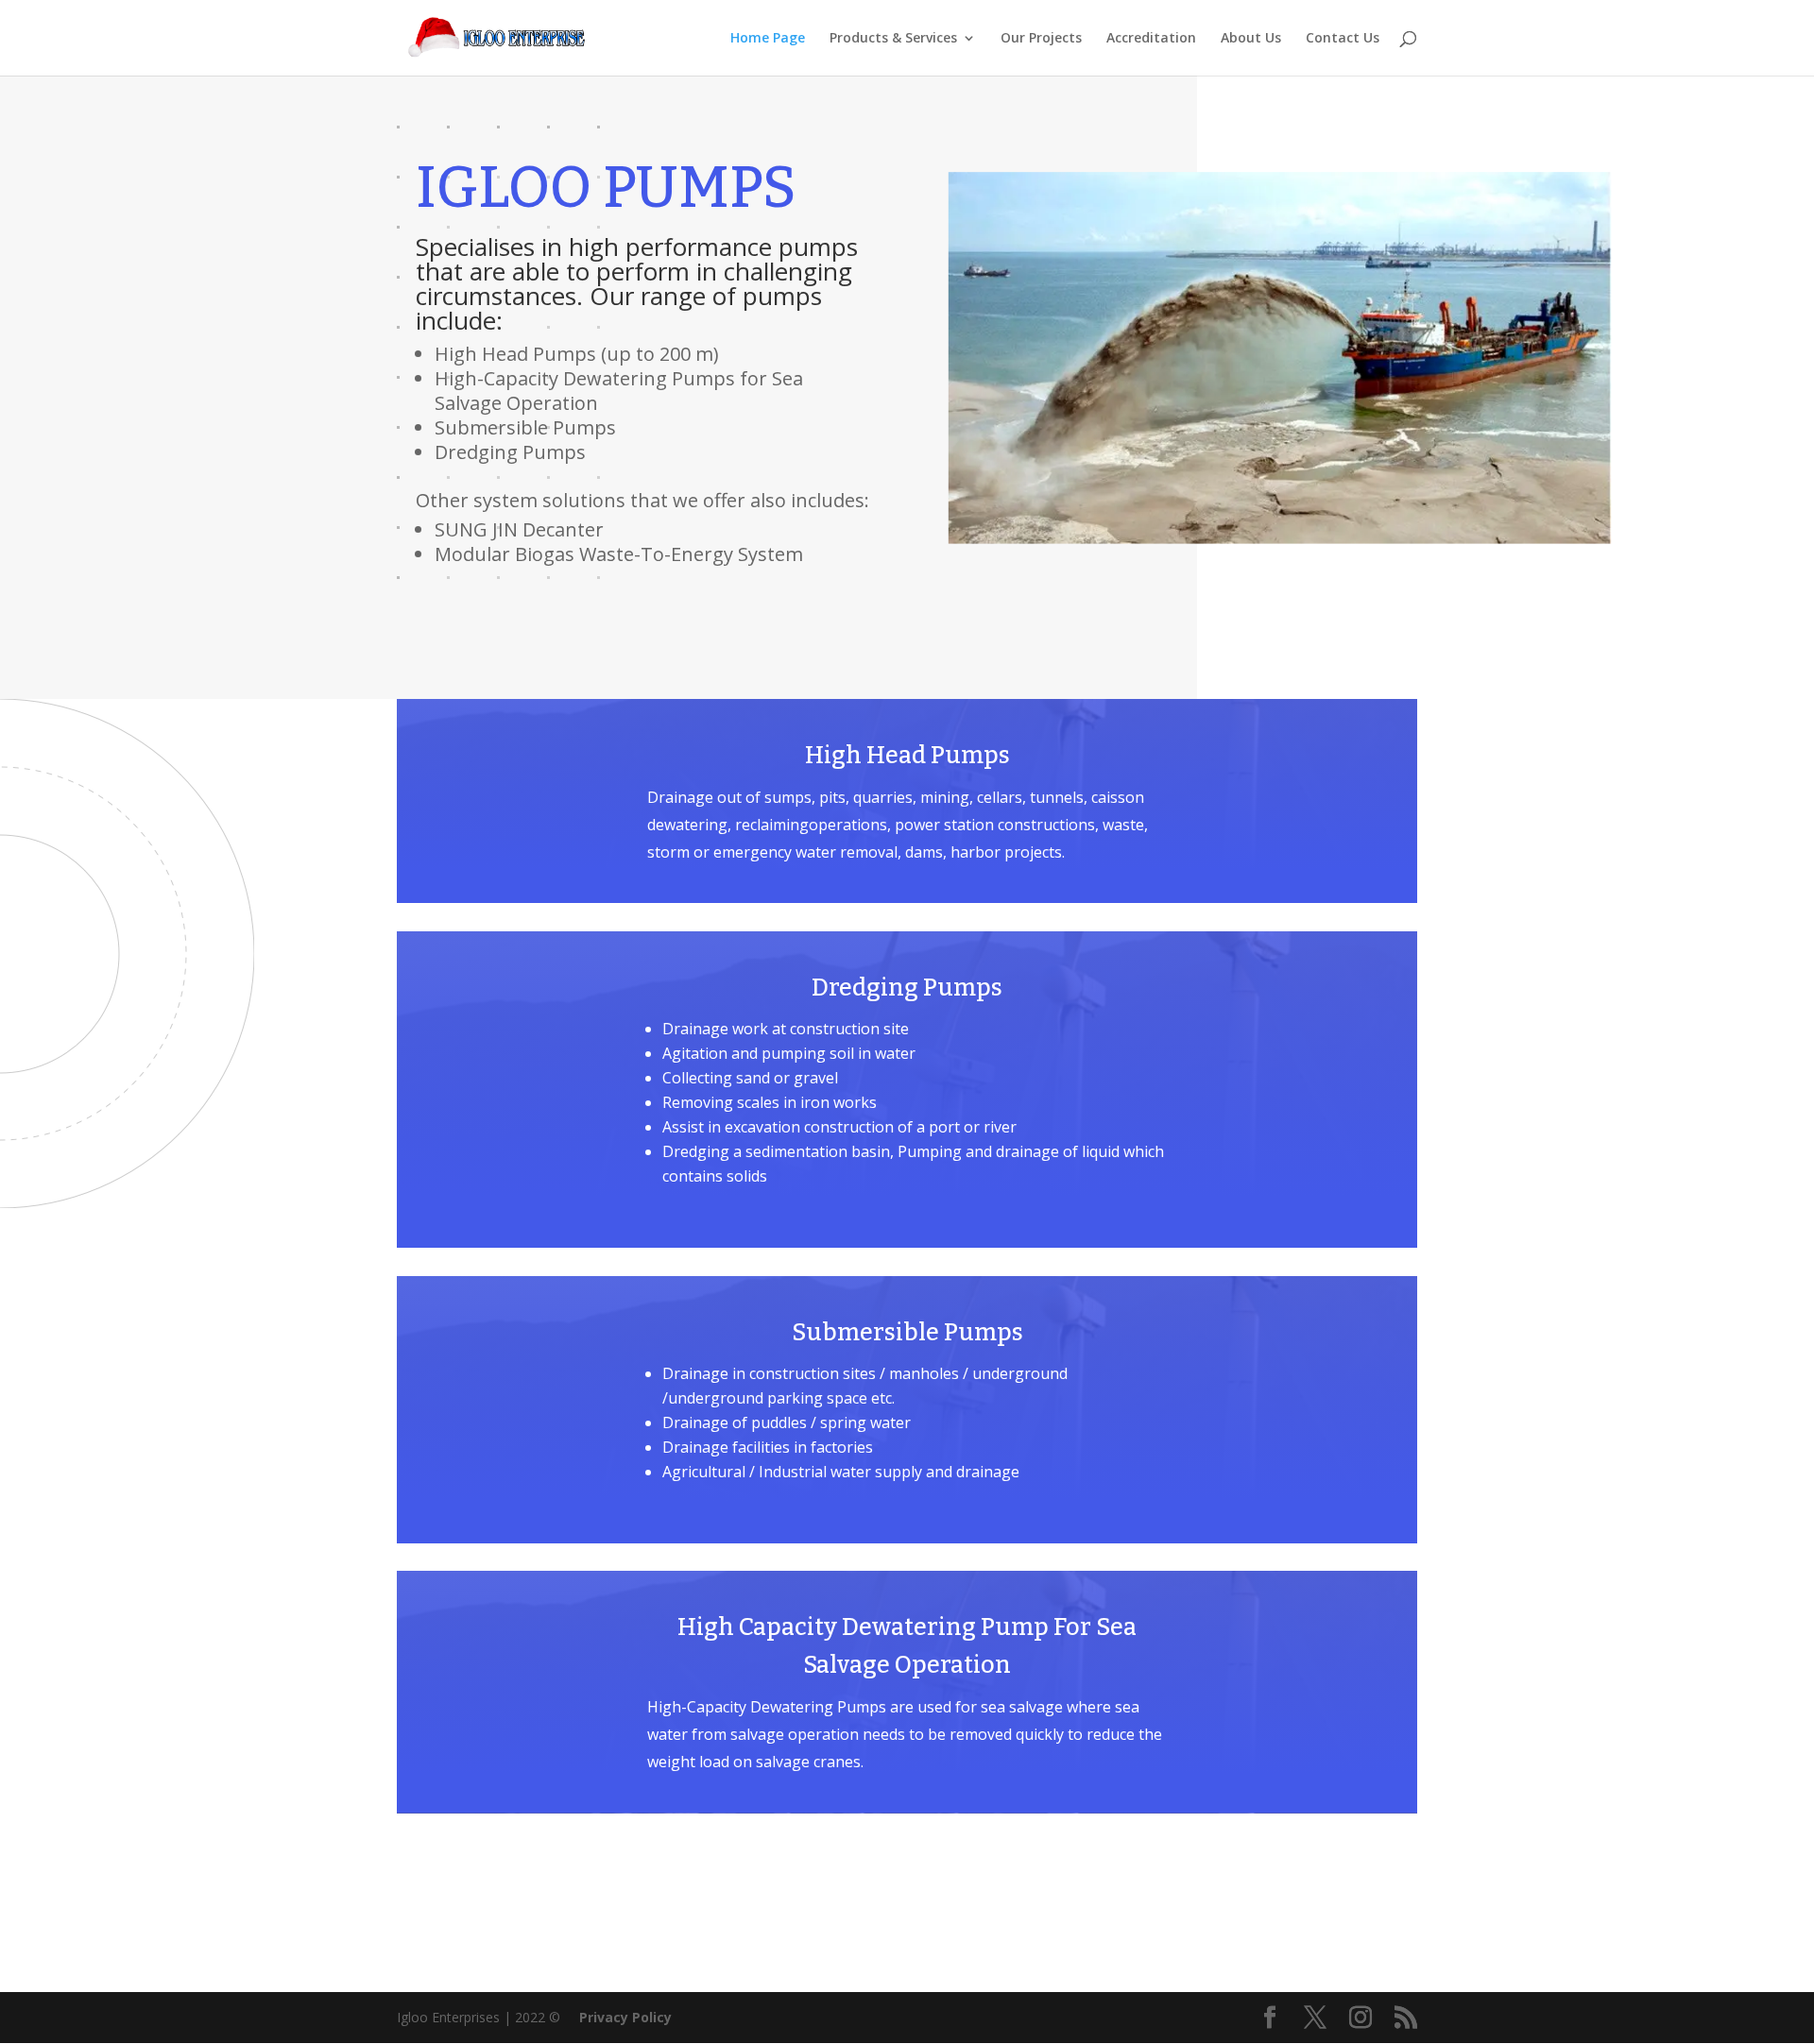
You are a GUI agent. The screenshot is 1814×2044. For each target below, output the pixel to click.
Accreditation (1151, 39)
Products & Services (893, 39)
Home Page (768, 39)
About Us (1251, 39)
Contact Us (1343, 39)
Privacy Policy (625, 2017)
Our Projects (1041, 39)
